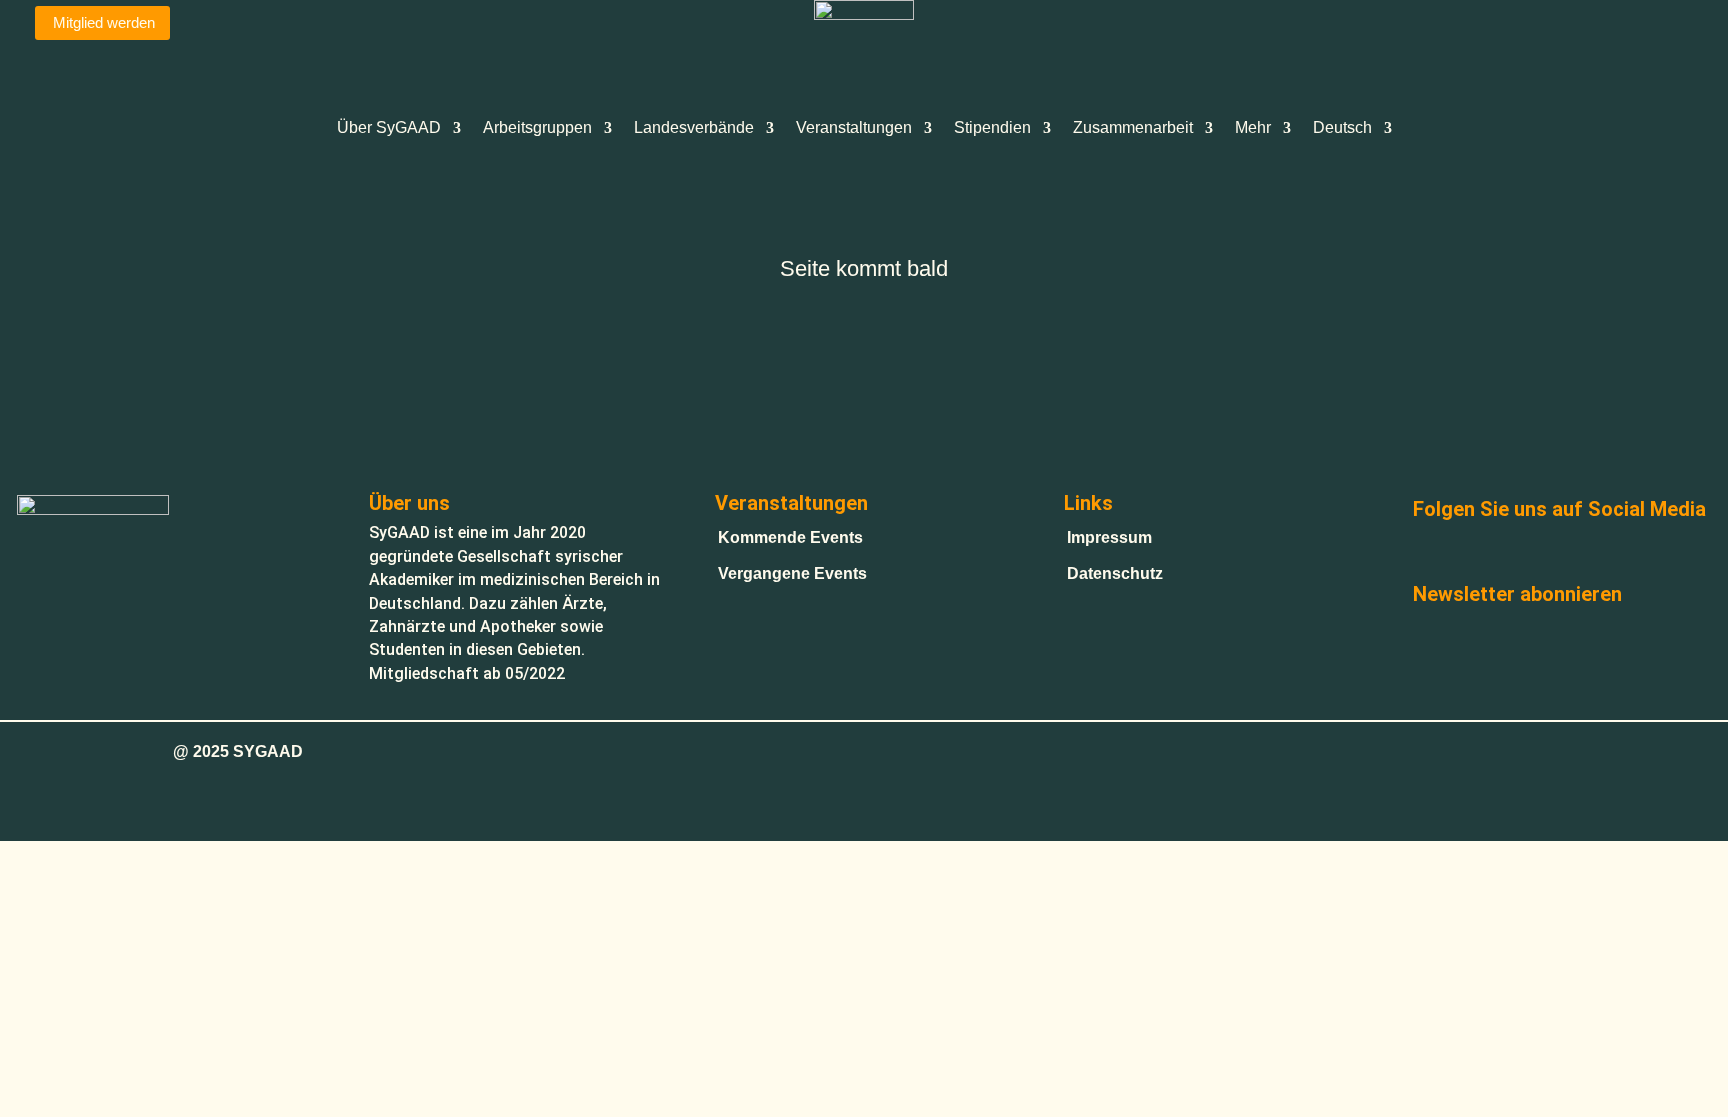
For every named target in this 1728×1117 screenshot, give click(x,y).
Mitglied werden (104, 22)
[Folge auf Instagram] (1484, 553)
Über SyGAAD (389, 127)
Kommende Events (790, 537)
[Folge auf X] (1584, 553)
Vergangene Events (792, 573)
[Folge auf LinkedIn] (1634, 553)
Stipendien (992, 127)
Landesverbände (694, 127)
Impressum (1109, 537)
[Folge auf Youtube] (1534, 553)
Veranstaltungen (854, 127)
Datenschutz (1115, 573)
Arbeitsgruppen (537, 127)
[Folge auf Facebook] (1434, 553)
